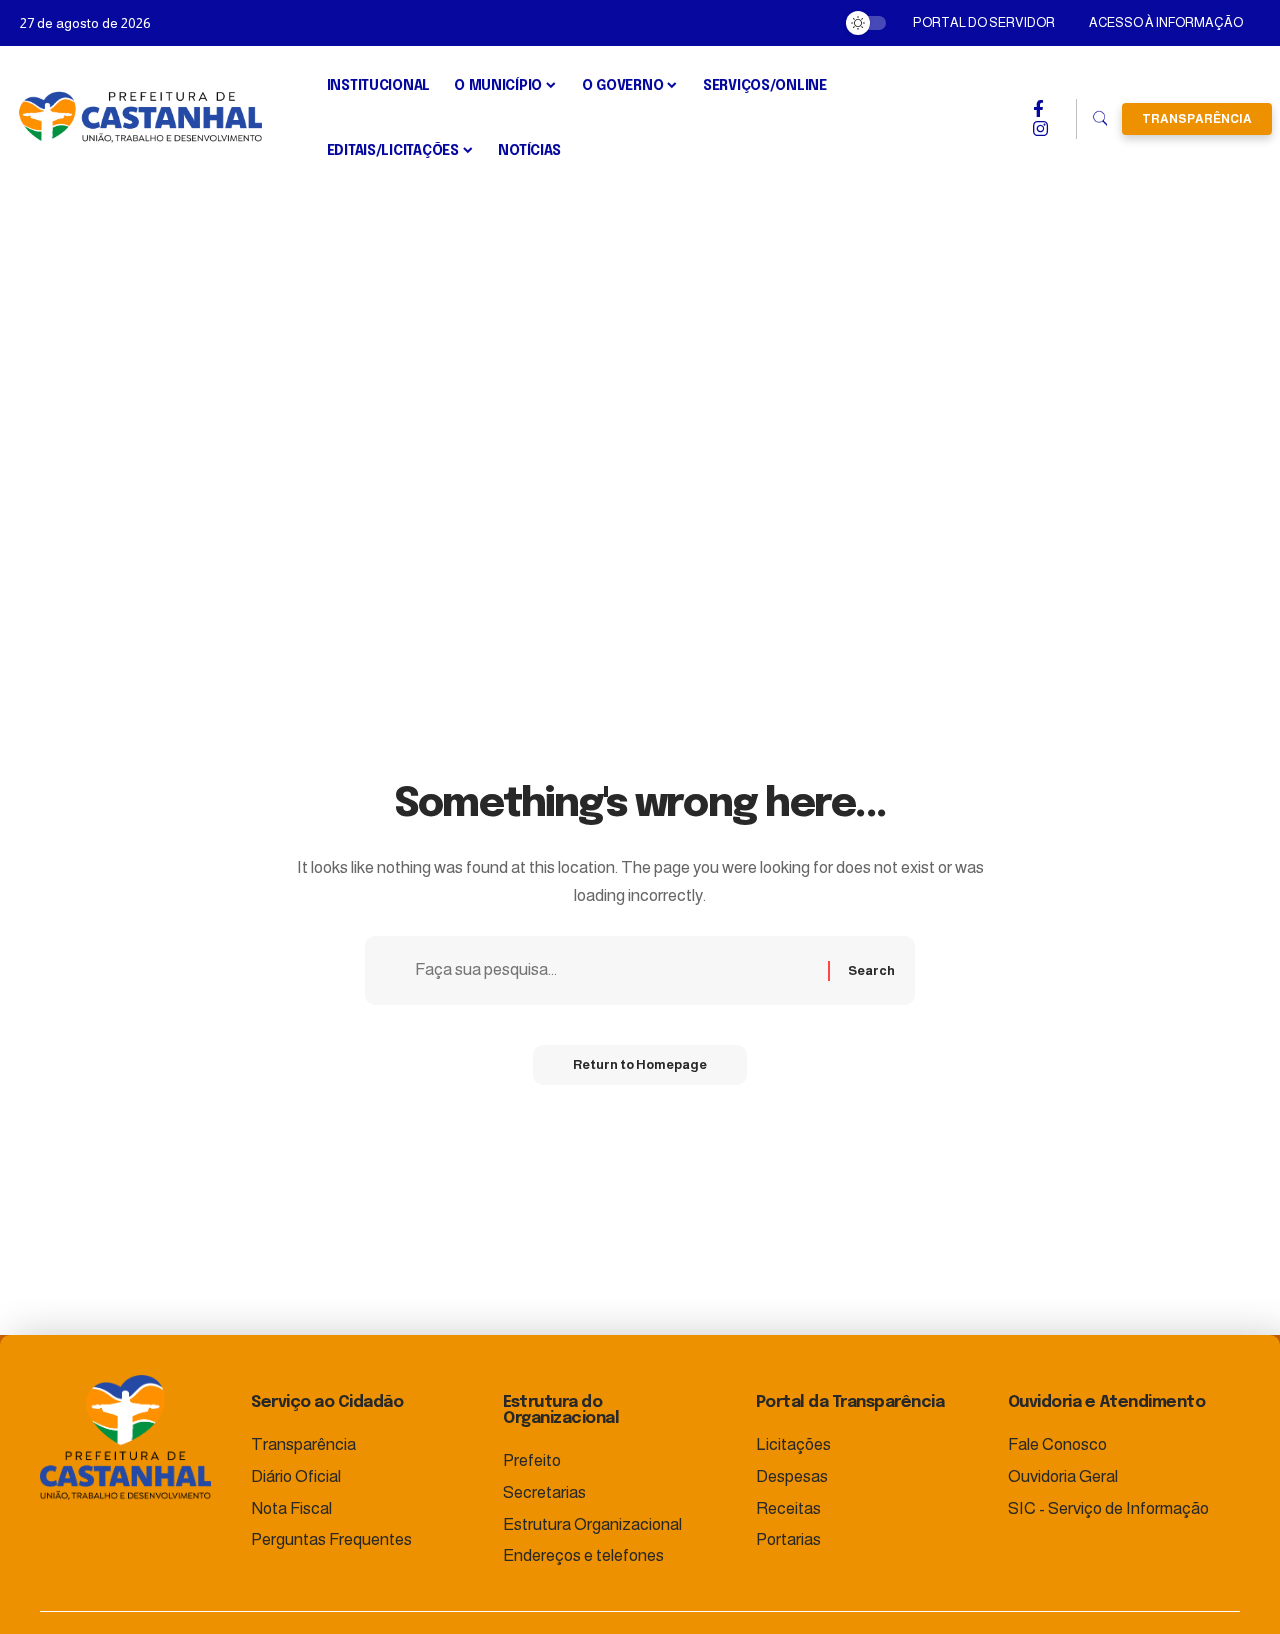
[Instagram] (1040, 129)
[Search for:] (614, 970)
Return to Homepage (640, 1064)
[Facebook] (1038, 109)
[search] (1099, 119)
